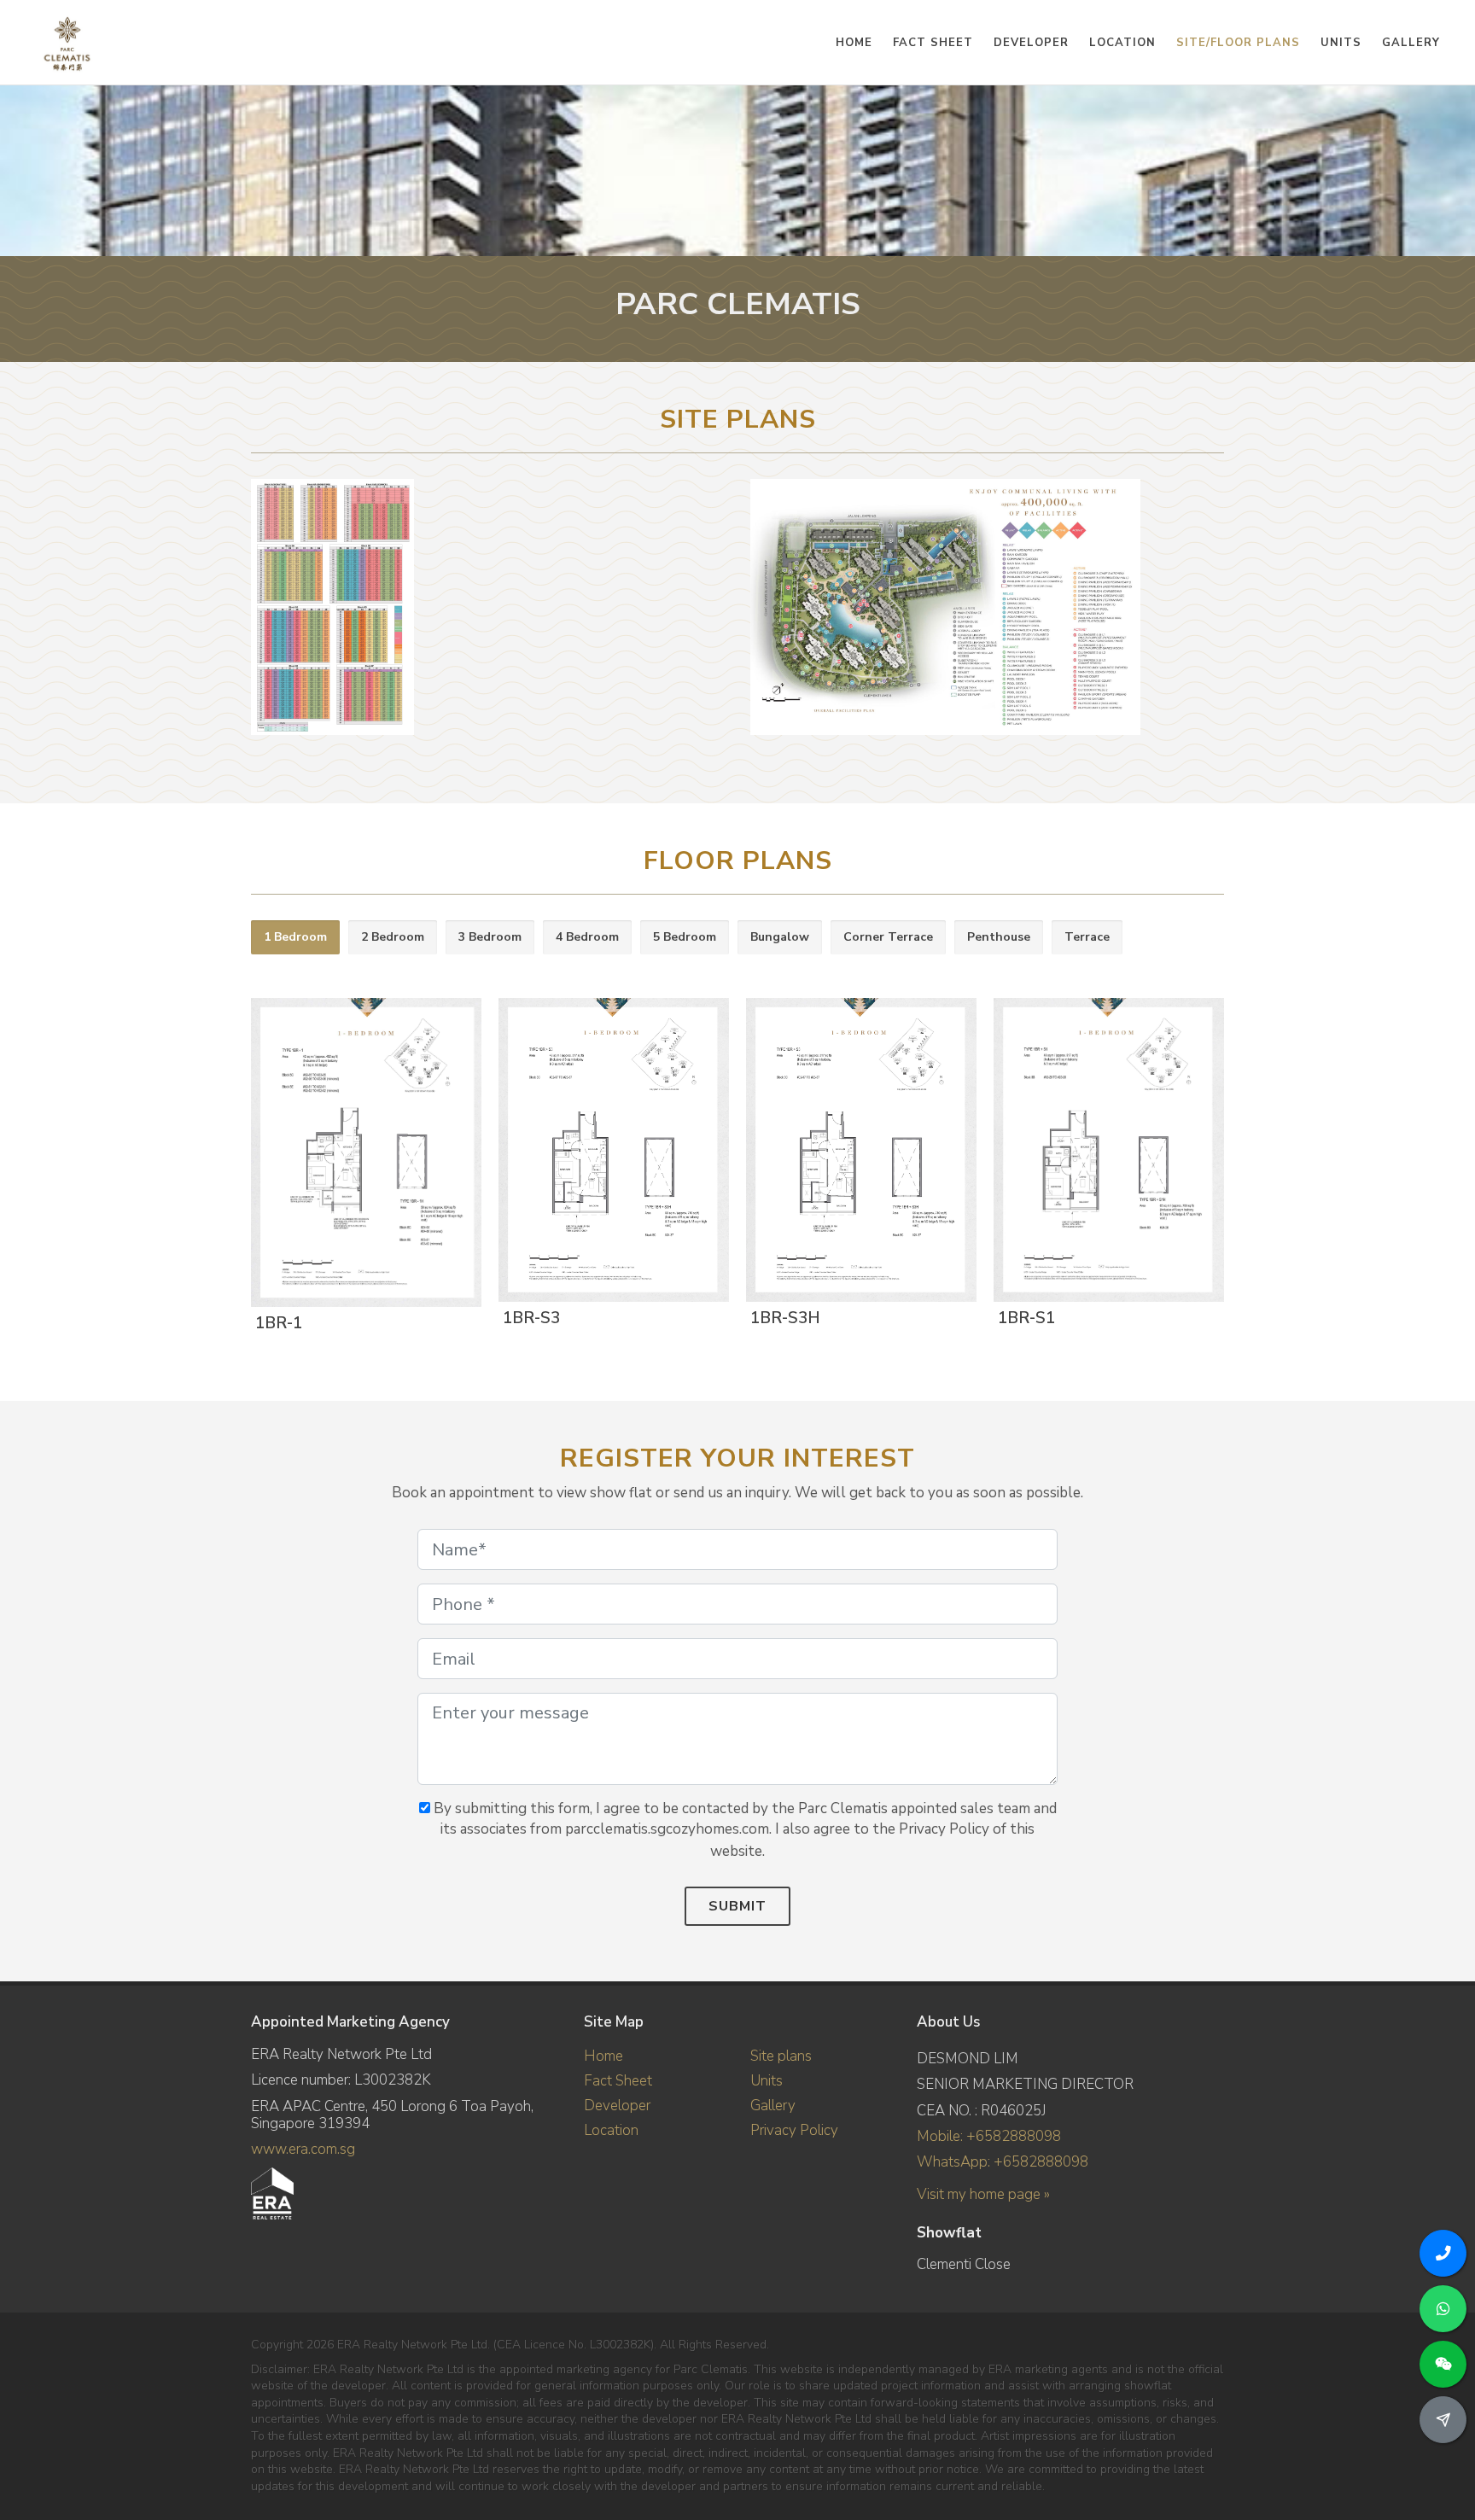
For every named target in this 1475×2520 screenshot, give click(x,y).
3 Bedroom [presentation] (490, 937)
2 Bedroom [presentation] (393, 937)
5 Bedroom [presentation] (685, 937)
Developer (617, 2106)
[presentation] (1239, 1157)
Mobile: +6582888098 (989, 2136)
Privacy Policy (794, 2130)
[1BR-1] (363, 1154)
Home (603, 2056)
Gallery (773, 2106)
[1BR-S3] (610, 1152)
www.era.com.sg (303, 2149)
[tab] (295, 938)
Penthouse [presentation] (999, 937)
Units (767, 2081)
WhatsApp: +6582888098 (1003, 2162)
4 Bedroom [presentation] (587, 937)
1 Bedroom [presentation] (295, 937)
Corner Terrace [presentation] (888, 937)
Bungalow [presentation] (780, 937)
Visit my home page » (983, 2194)
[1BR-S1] (1105, 1152)
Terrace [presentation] (1087, 937)
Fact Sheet (618, 2081)
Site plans (781, 2056)
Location (611, 2130)
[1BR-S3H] (858, 1152)
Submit (737, 1906)
